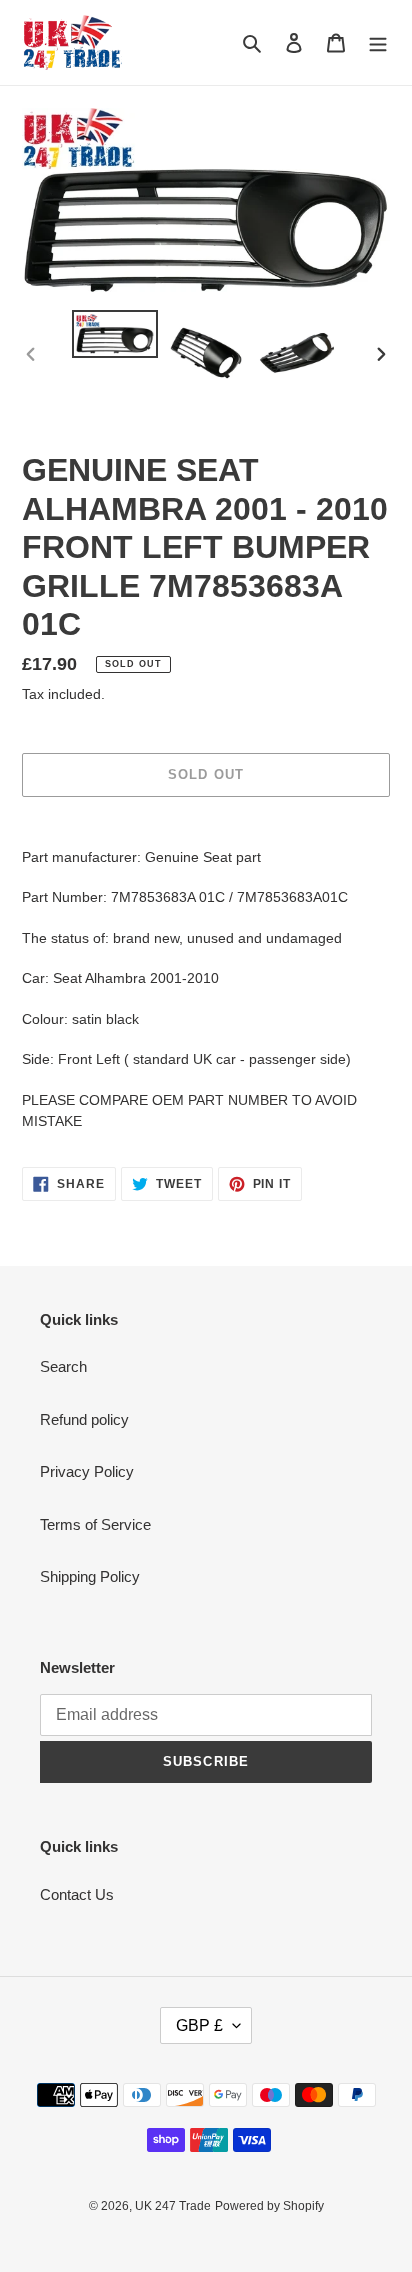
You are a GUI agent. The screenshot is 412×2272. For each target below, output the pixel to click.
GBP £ (199, 2025)
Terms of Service (95, 1524)
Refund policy (84, 1419)
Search (63, 1366)
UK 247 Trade (173, 2206)
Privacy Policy (87, 1471)
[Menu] (378, 42)
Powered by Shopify (269, 2206)
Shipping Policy (90, 1576)
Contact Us (77, 1894)
